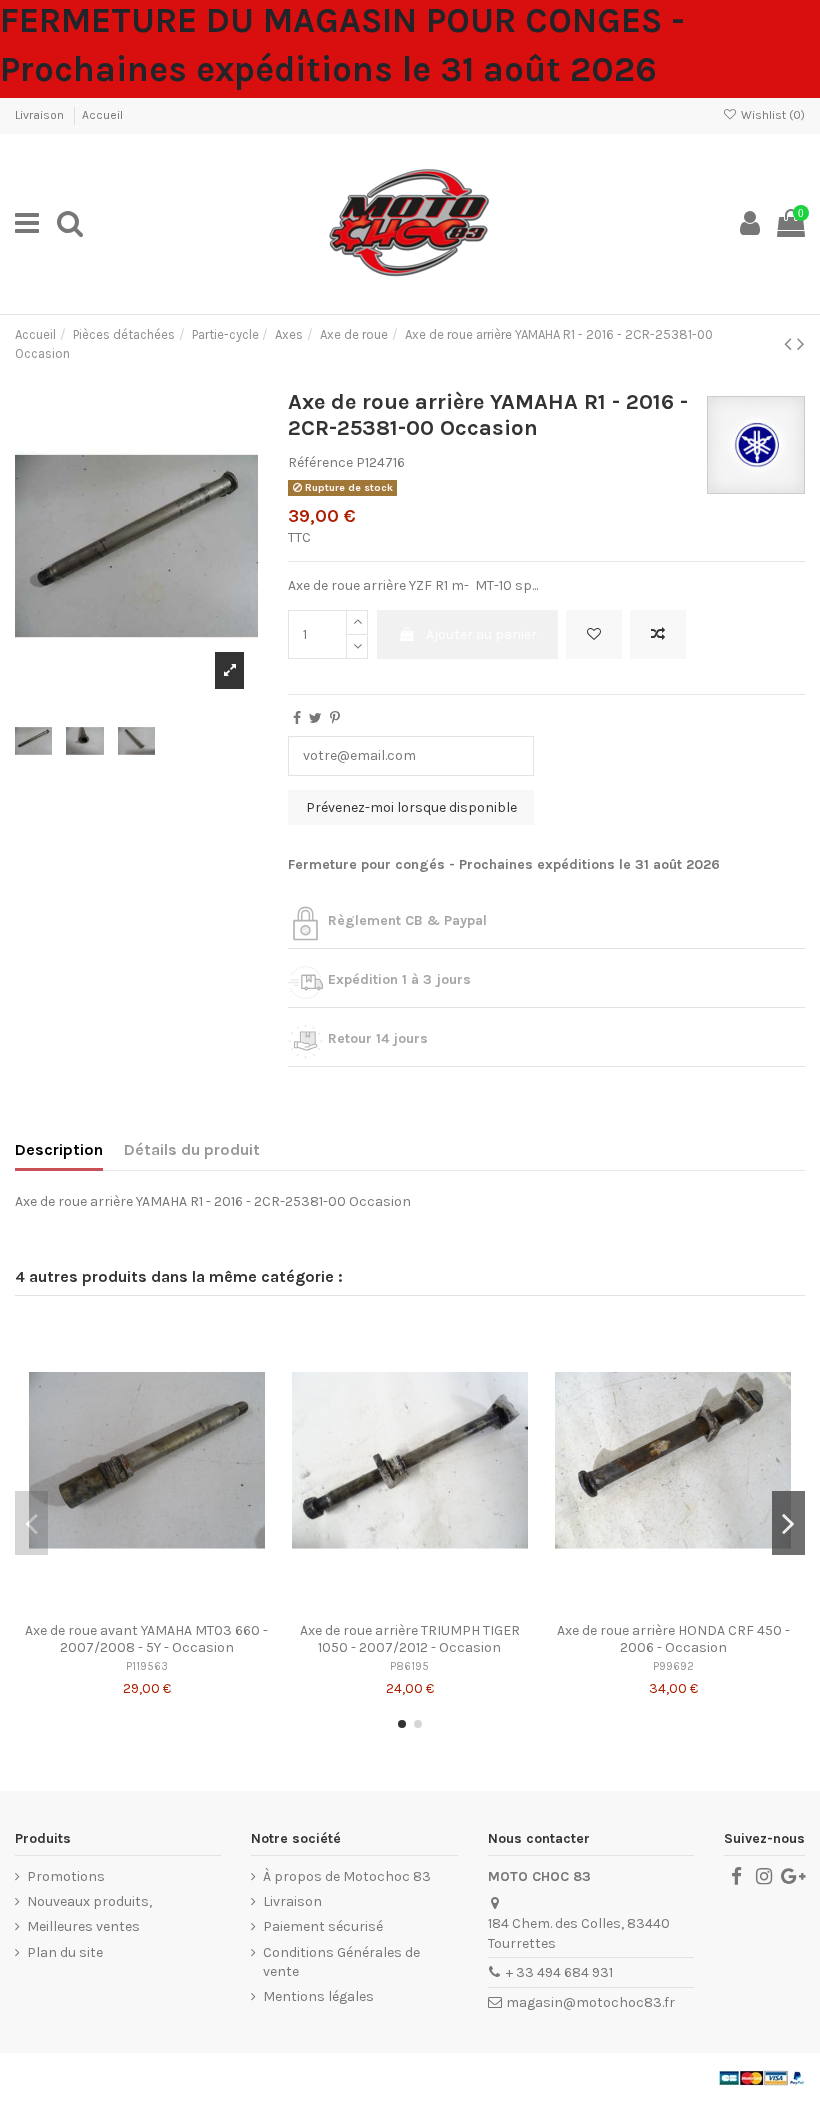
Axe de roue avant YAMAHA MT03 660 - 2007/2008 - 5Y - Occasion (146, 1639)
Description (59, 1149)
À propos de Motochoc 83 (347, 1876)
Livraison (41, 115)
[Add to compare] (658, 634)
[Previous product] (790, 344)
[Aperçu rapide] (175, 1606)
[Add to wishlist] (594, 634)
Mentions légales (318, 1996)
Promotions (66, 1876)
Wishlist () (771, 115)
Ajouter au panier (481, 634)
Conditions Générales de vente (341, 1962)
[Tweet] (315, 718)
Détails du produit (192, 1149)
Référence (320, 462)
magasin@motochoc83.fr (590, 2002)
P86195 (409, 1666)
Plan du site (65, 1952)
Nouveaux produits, (89, 1901)
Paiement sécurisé (323, 1926)
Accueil (102, 115)
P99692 (673, 1666)
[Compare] (147, 1606)
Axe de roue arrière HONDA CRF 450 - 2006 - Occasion (673, 1639)
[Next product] (801, 344)
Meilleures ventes (83, 1926)
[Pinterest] (335, 718)
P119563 (147, 1666)
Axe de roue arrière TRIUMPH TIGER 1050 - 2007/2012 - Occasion (410, 1639)
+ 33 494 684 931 (559, 1972)
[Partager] (297, 718)
